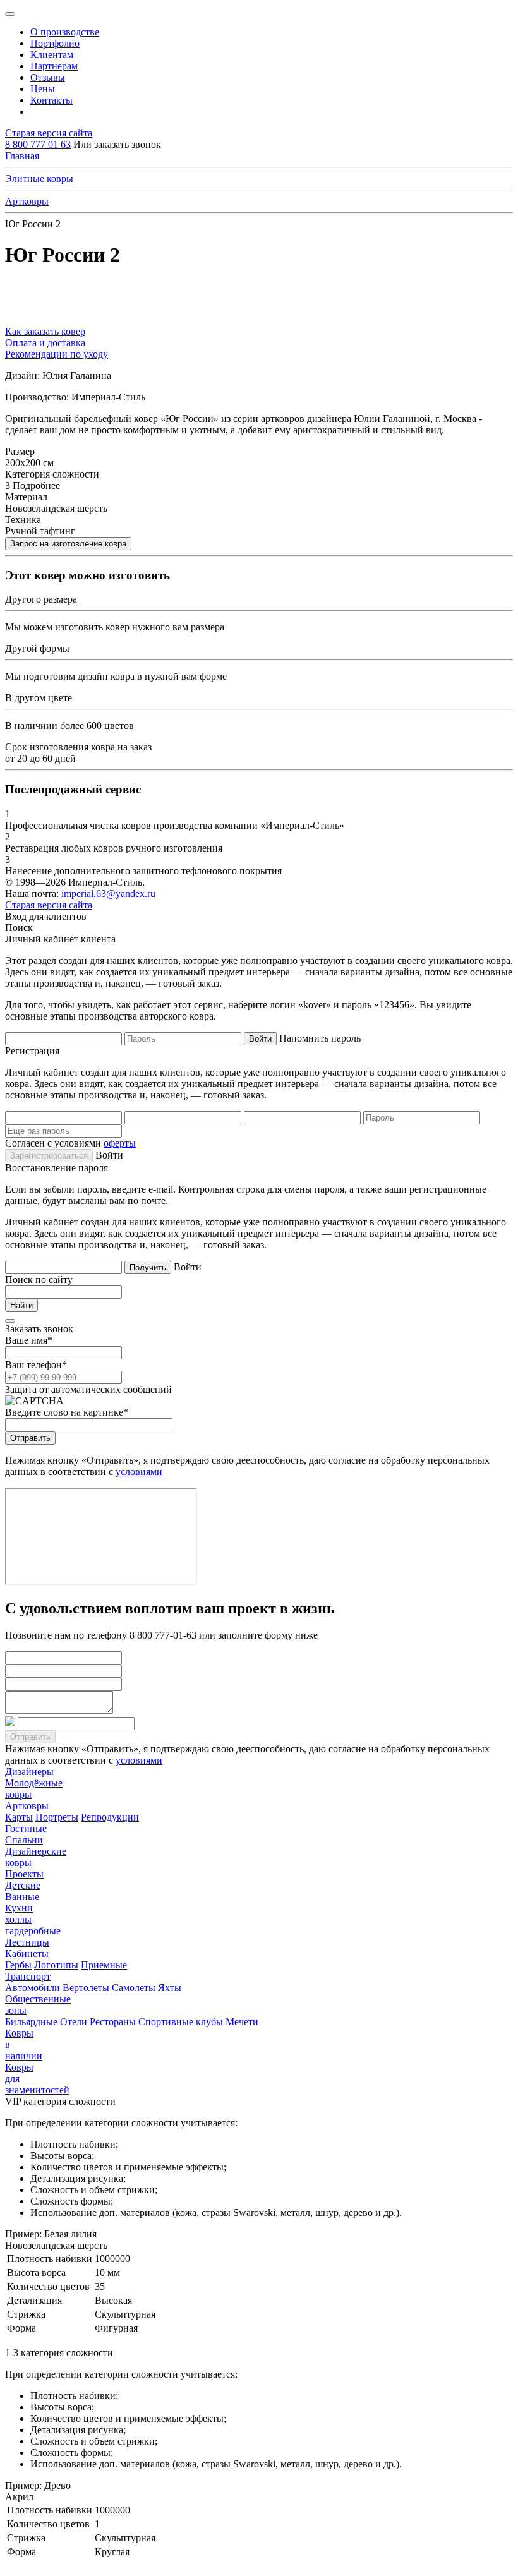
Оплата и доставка (45, 343)
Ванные (22, 1897)
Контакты (51, 100)
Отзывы (48, 77)
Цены (43, 89)
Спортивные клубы (181, 2022)
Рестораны (113, 2022)
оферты (120, 1143)
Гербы (18, 1965)
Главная (22, 156)
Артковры (27, 201)
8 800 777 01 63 (38, 144)
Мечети (242, 2022)
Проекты (24, 1874)
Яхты (170, 1988)
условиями (139, 1472)
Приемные (104, 1965)
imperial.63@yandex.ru (108, 894)
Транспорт (28, 1976)
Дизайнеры (29, 1772)
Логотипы (56, 1965)
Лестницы (27, 1942)
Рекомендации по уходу (57, 354)
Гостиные (26, 1828)
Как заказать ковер (45, 331)
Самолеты (134, 1988)
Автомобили (33, 1988)
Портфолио (55, 43)
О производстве (65, 32)
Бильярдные (31, 2022)
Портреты (57, 1817)
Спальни (24, 1840)
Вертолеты (86, 1988)
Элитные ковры (39, 178)
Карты (19, 1817)
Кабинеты (27, 1953)
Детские (23, 1885)
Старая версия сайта (49, 133)
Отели (74, 2022)
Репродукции (110, 1817)
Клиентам (52, 55)
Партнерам (54, 66)
